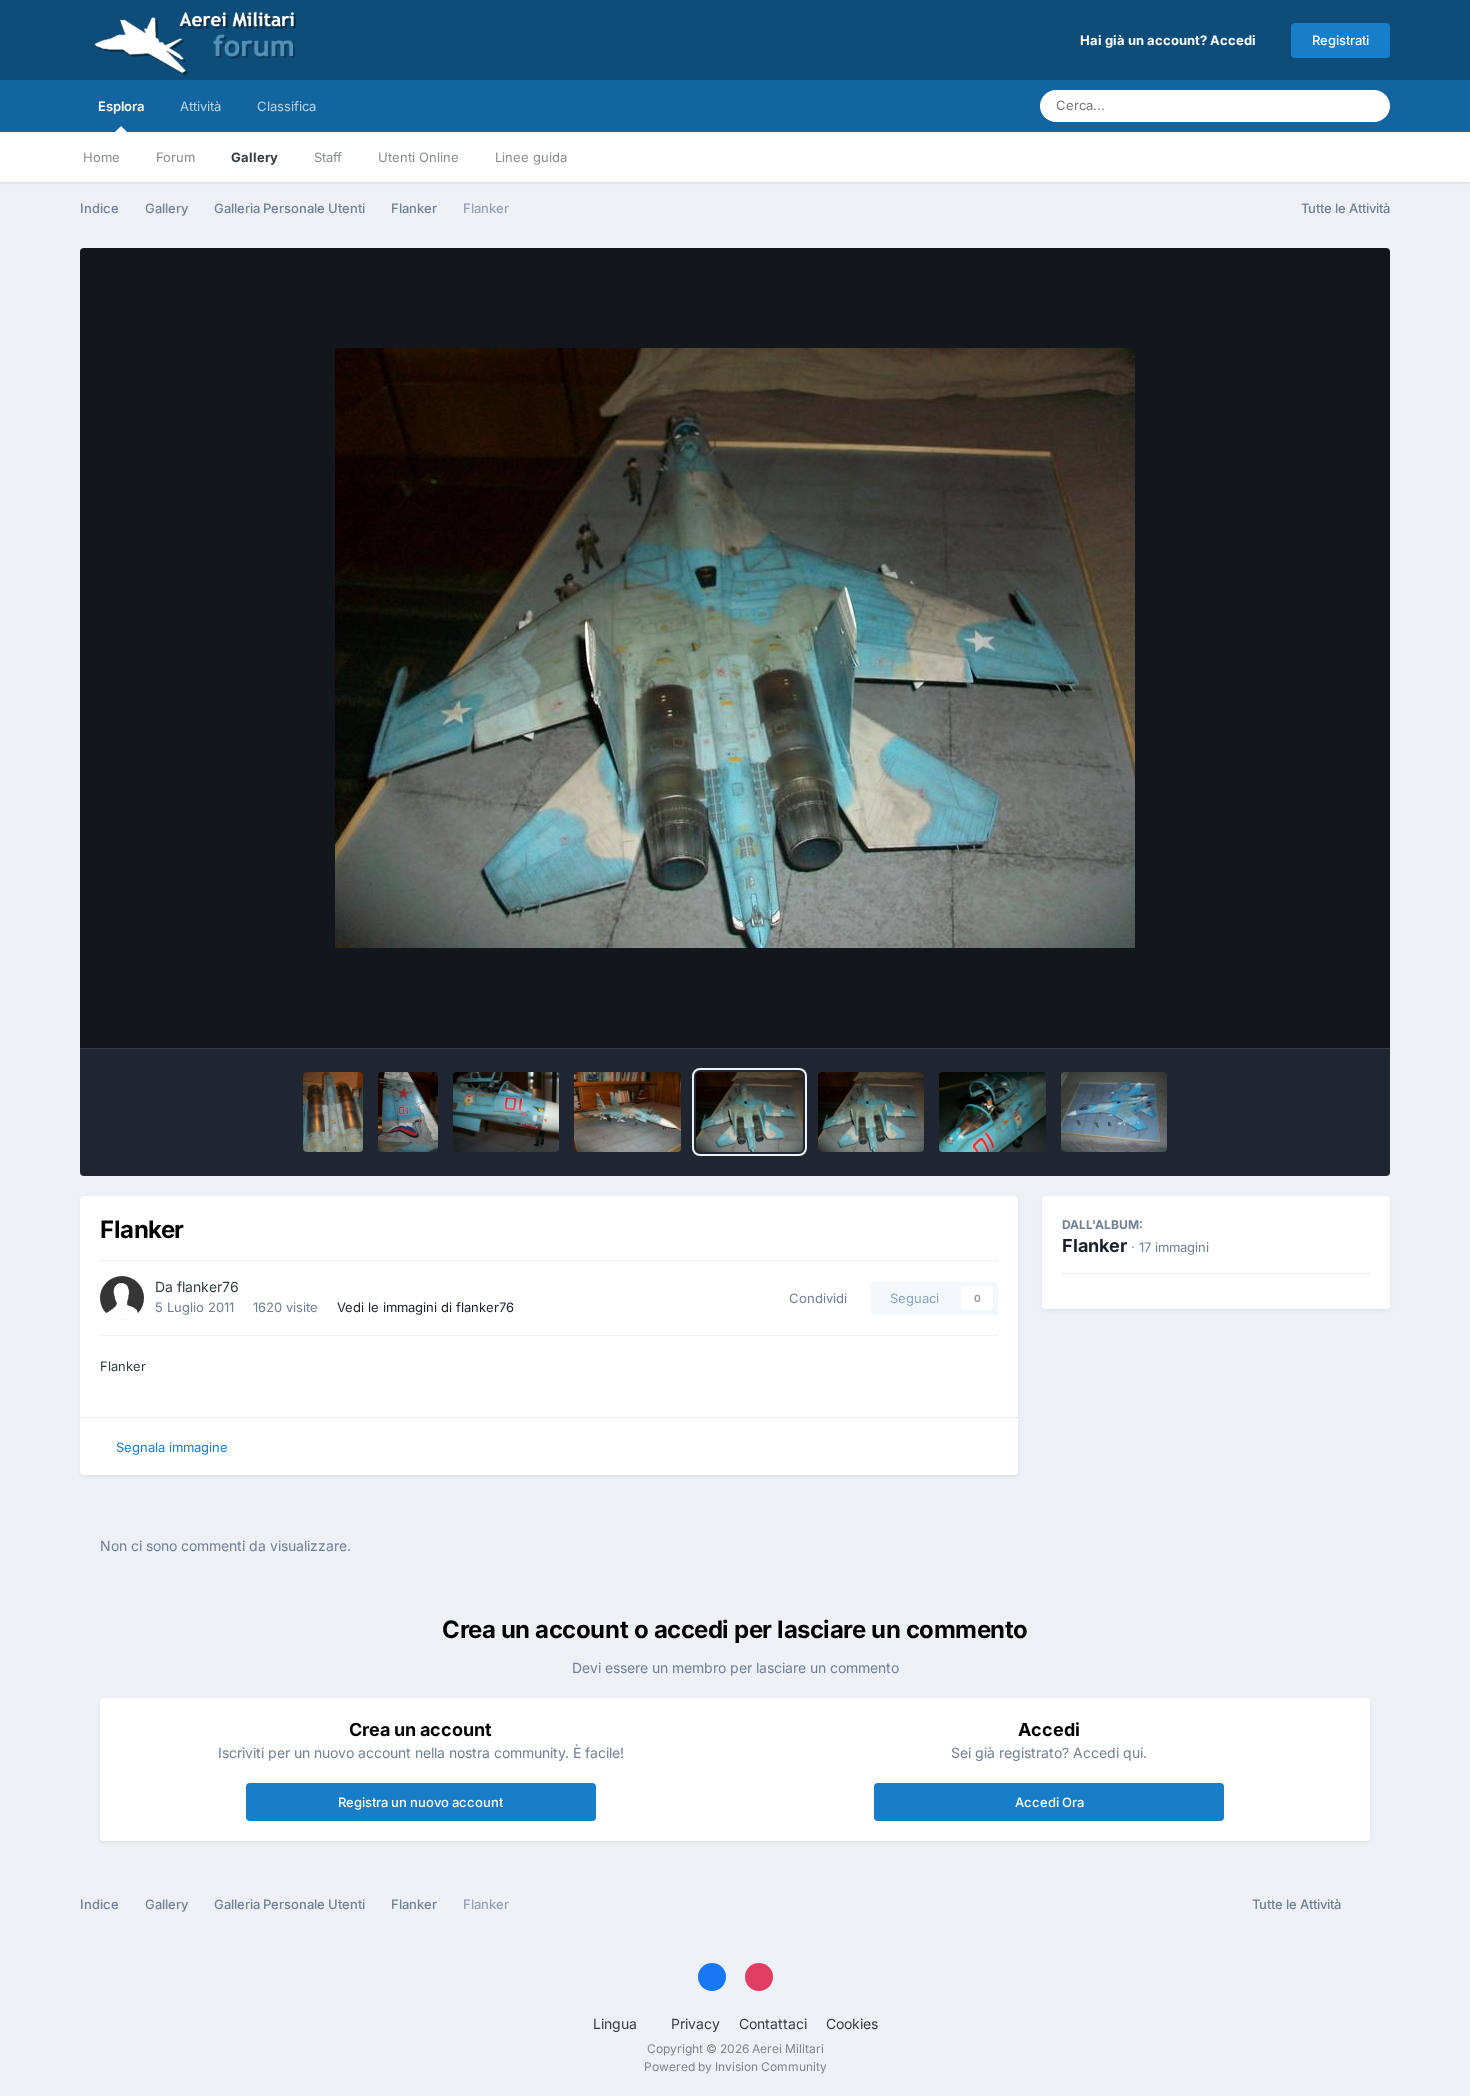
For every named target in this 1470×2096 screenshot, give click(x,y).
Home (101, 157)
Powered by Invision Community (735, 2066)
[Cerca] (1369, 106)
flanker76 (208, 1286)
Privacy (695, 2023)
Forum (175, 157)
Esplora (121, 106)
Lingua (617, 2023)
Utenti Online (418, 157)
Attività (200, 106)
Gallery (254, 157)
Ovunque (1295, 105)
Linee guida (531, 157)
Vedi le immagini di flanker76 (425, 1307)
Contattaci (773, 2023)
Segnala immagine (172, 1447)
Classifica (286, 106)
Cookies (852, 2023)
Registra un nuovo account (420, 1802)
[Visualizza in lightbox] (735, 648)
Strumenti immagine (1281, 1012)
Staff (328, 157)
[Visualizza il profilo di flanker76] (122, 1298)
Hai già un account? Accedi (1171, 40)
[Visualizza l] (333, 1112)
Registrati (1340, 40)
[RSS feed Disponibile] (1370, 1905)
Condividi (814, 1298)
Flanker (1094, 1245)
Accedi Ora (1049, 1802)
